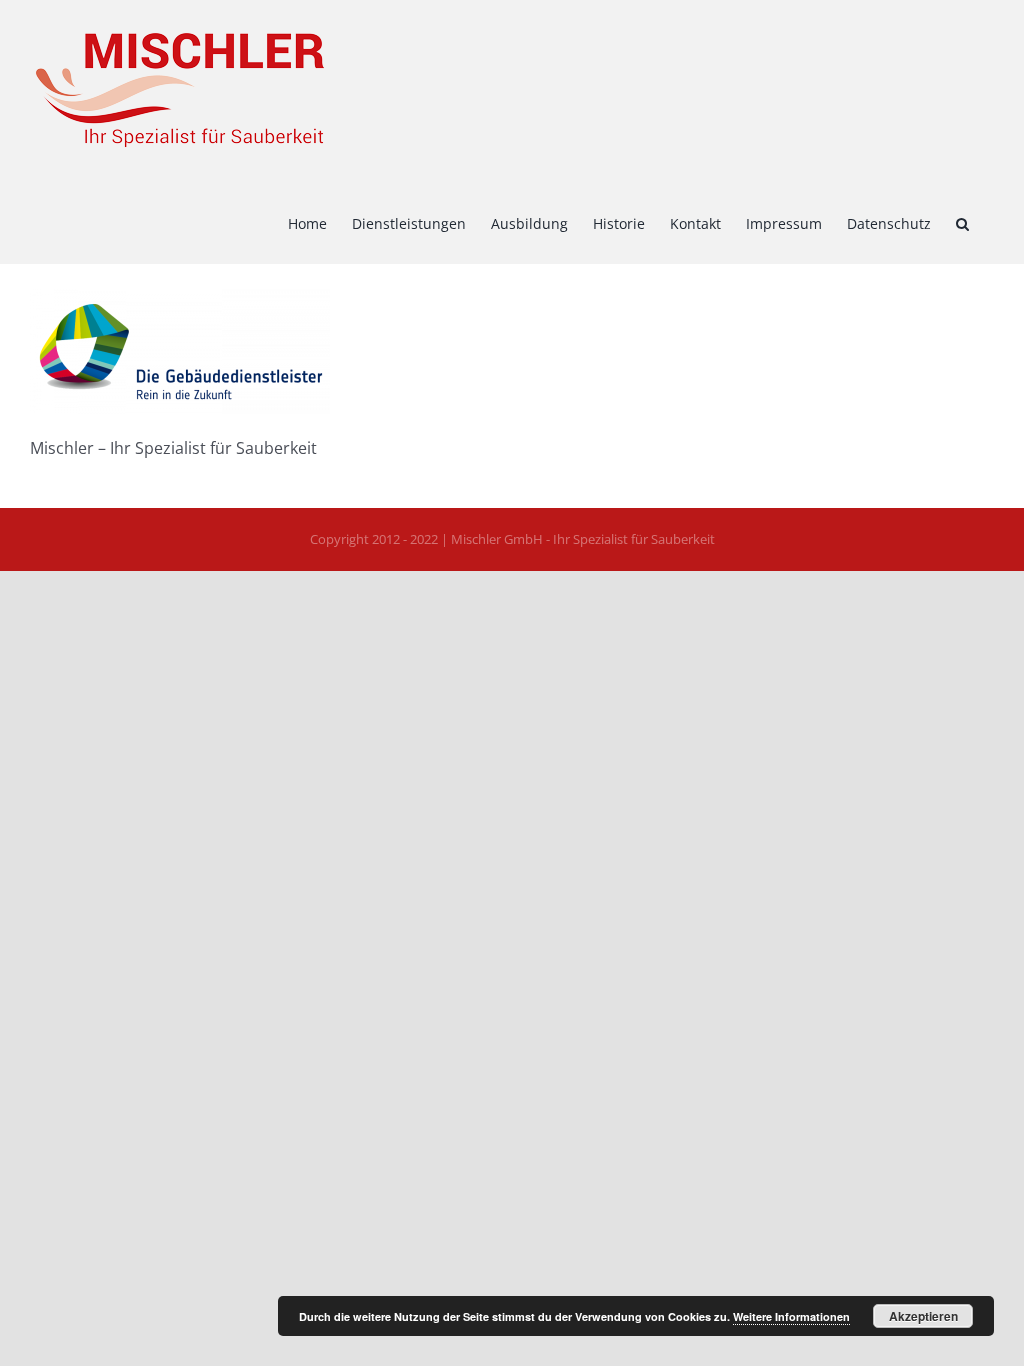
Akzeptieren (923, 1316)
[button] (962, 222)
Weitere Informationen (791, 1316)
